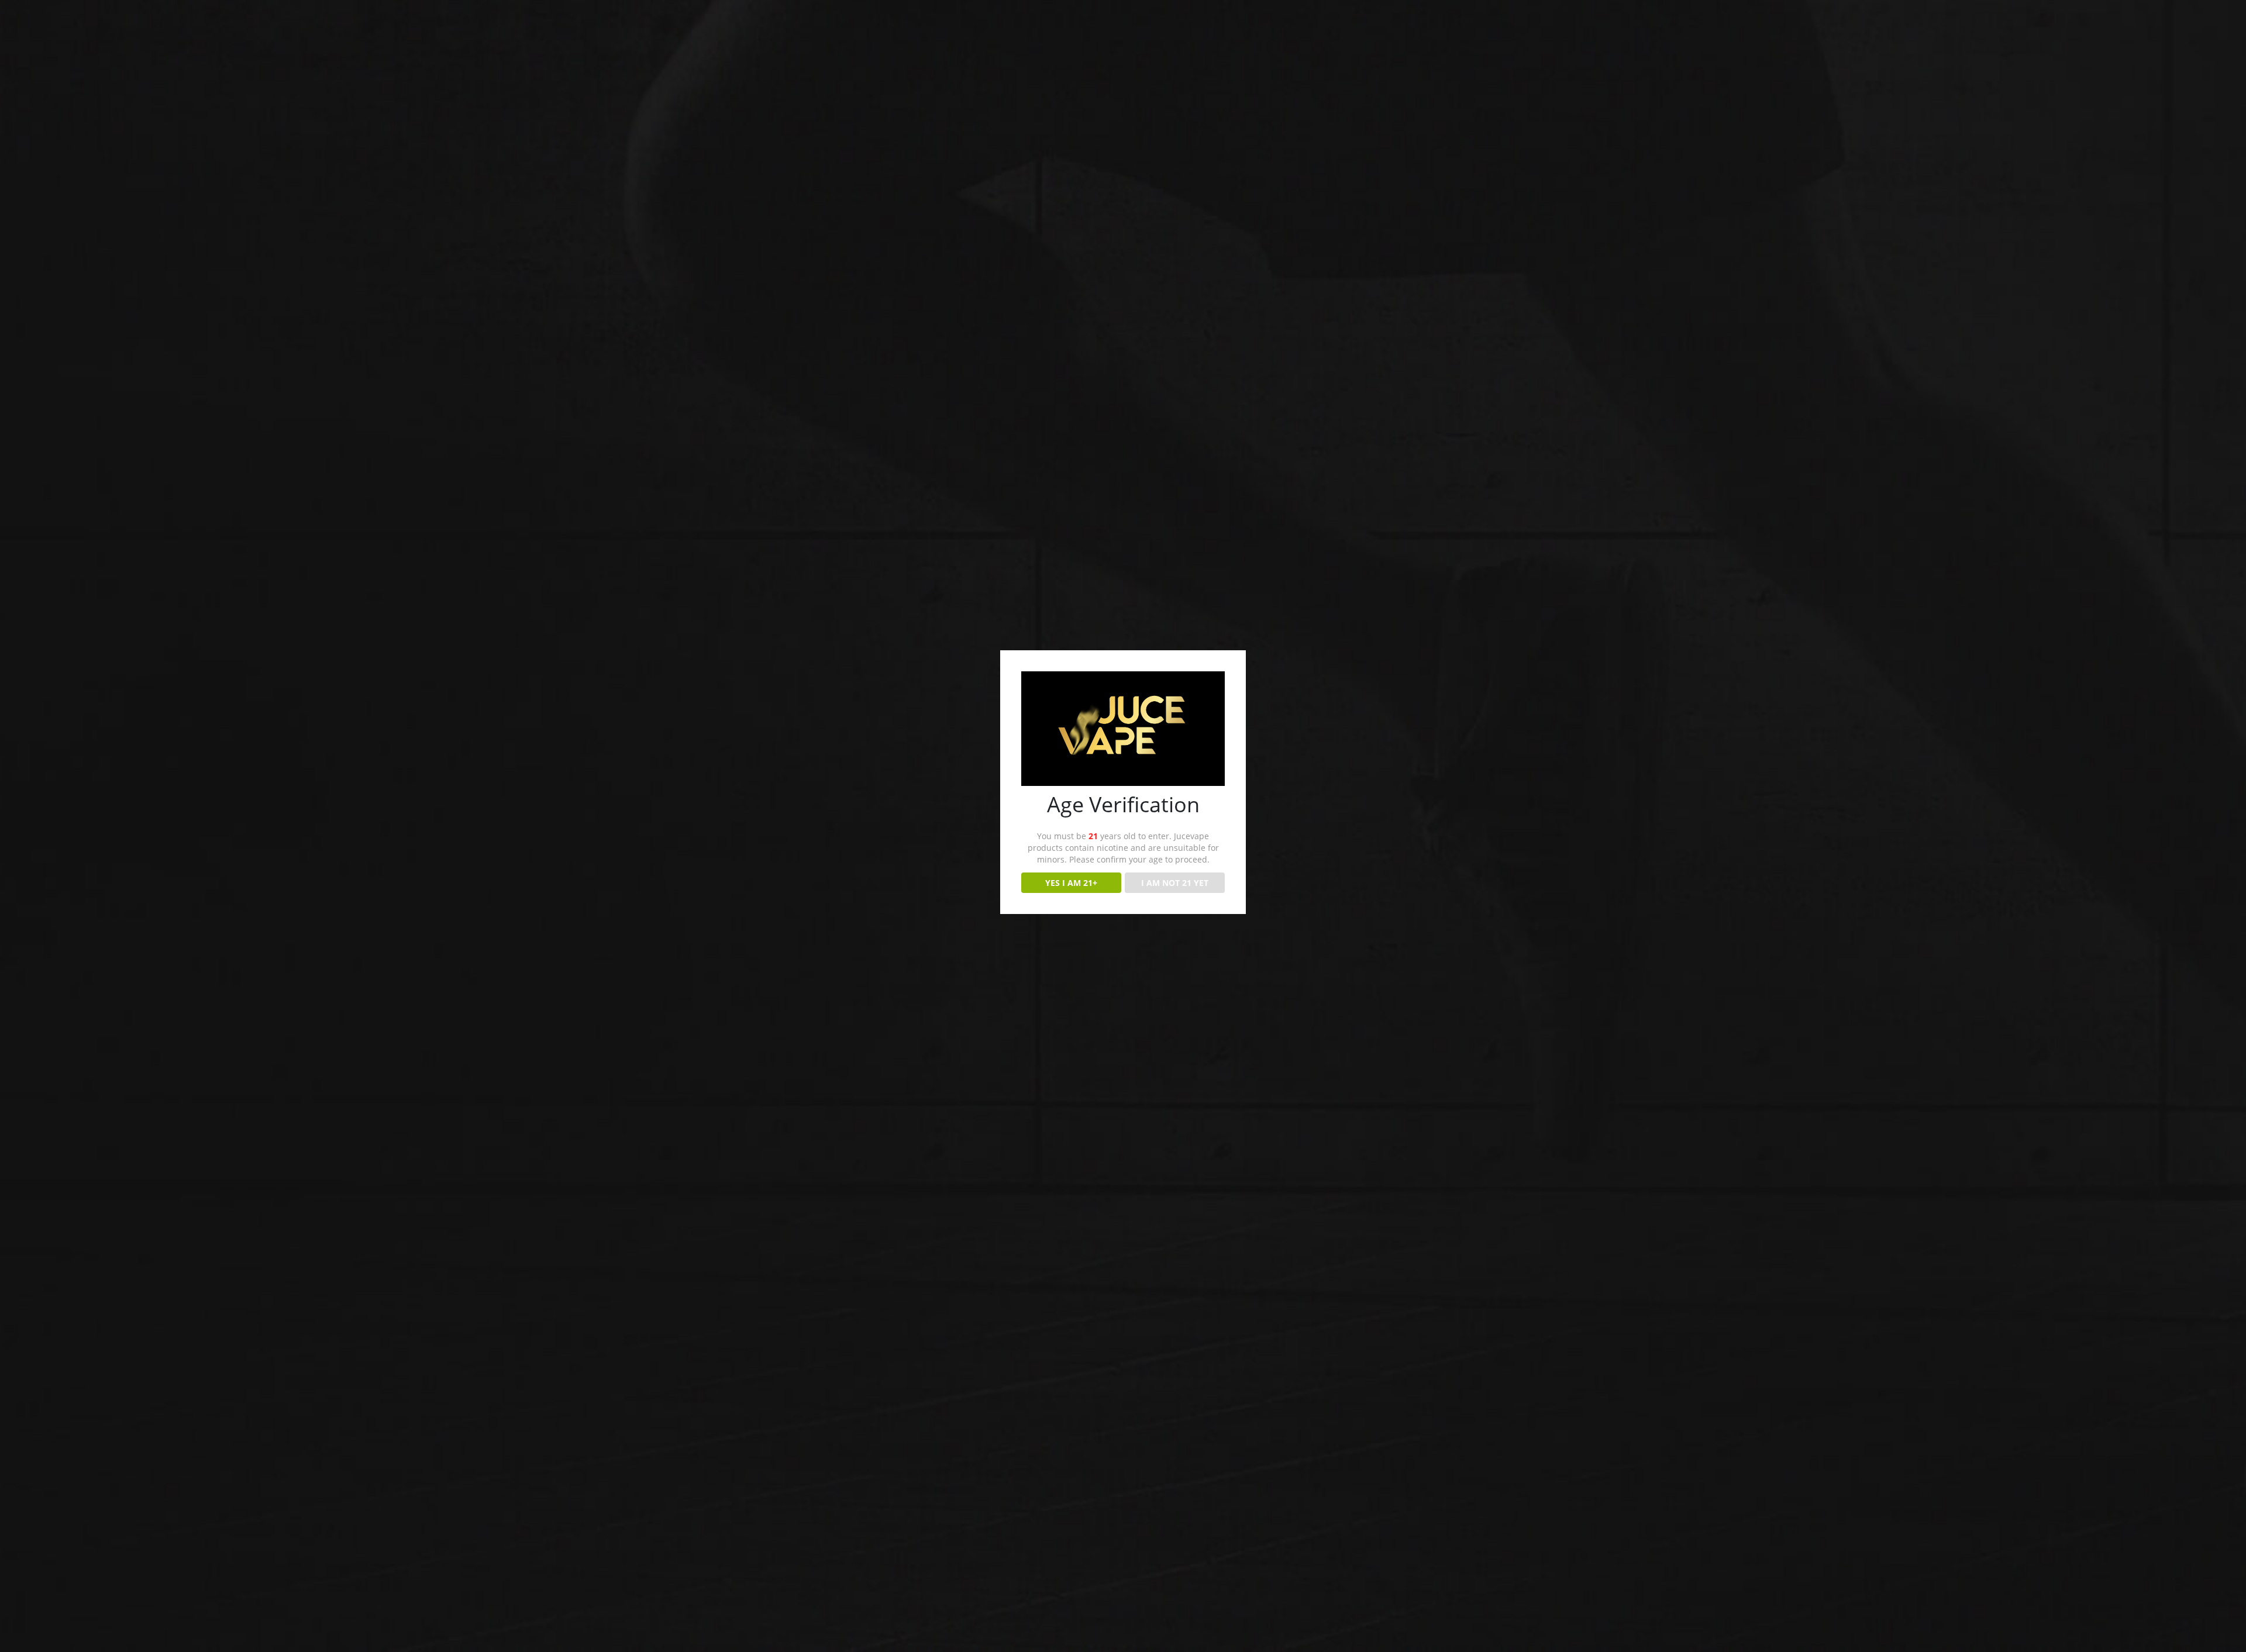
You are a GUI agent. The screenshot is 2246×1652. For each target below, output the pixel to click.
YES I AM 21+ (1071, 883)
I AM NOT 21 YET (1175, 883)
